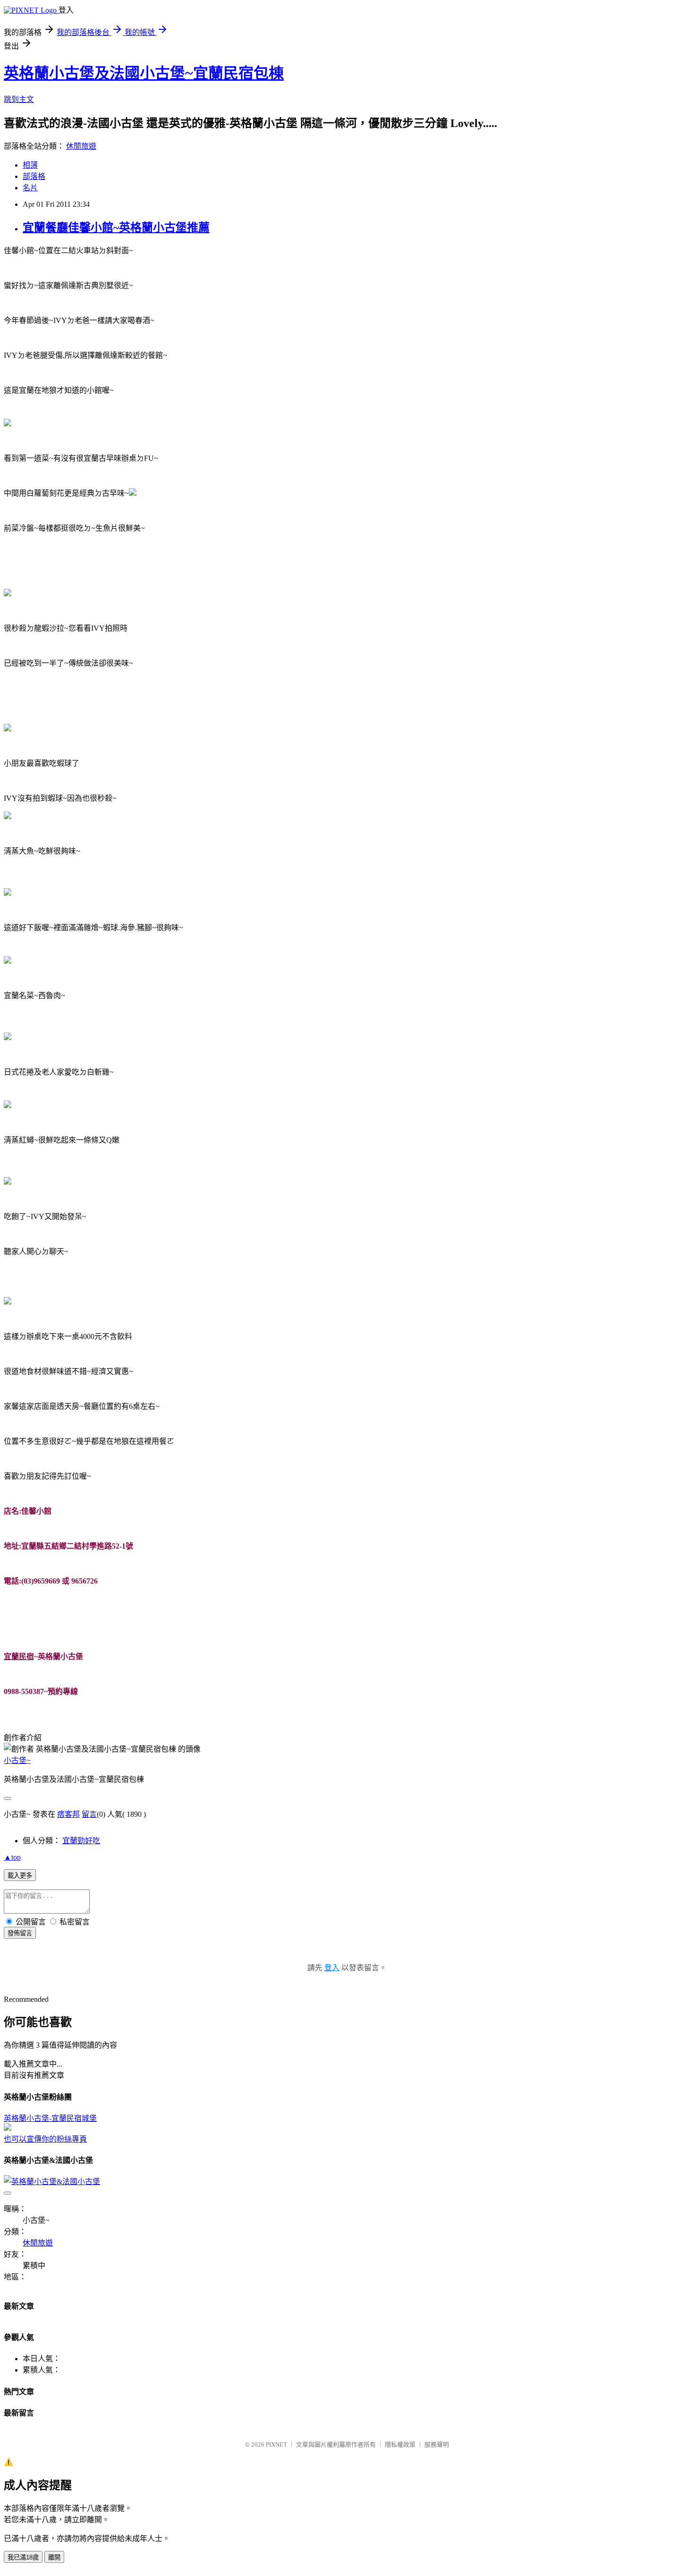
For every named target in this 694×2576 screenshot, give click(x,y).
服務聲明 (437, 2445)
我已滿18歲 (23, 2557)
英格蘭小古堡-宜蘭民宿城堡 (50, 2118)
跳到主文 (19, 99)
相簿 (30, 165)
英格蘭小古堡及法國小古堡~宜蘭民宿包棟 (144, 73)
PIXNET (276, 2445)
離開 (54, 2557)
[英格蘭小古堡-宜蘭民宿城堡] (8, 2128)
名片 (30, 188)
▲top (12, 1857)
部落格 (34, 176)
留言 (89, 1814)
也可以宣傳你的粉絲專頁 (45, 2139)
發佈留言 (20, 1933)
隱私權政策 (400, 2445)
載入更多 (20, 1876)
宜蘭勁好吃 (81, 1841)
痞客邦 (68, 1814)
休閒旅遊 (81, 146)
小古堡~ (17, 1760)
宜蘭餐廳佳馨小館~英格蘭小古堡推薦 (116, 228)
